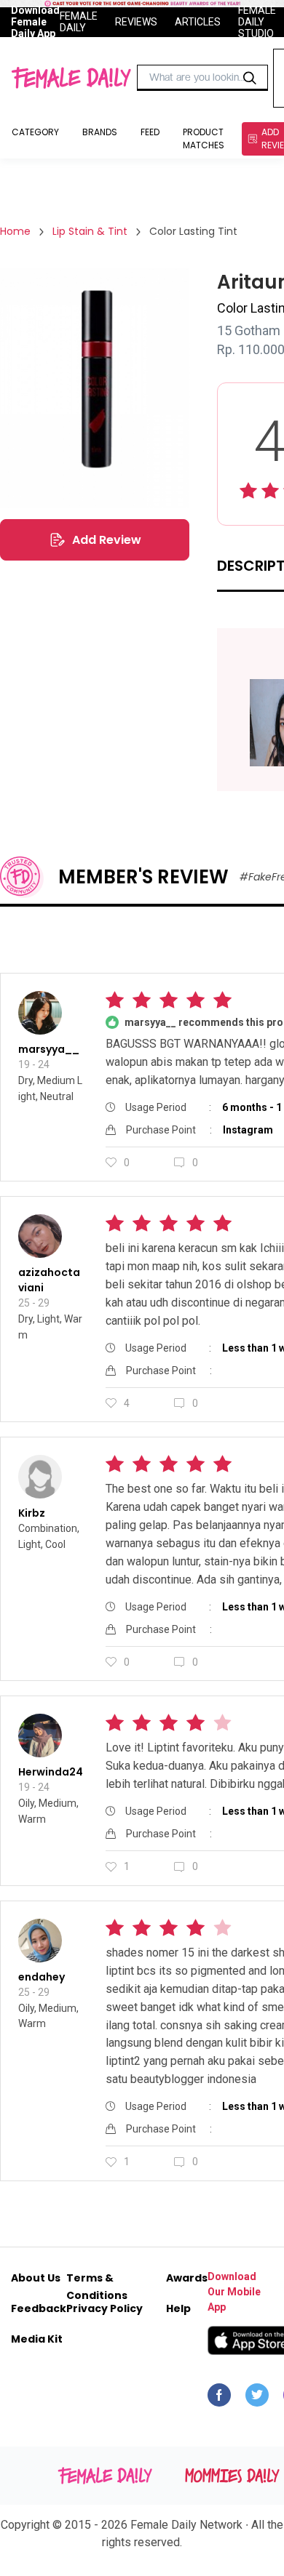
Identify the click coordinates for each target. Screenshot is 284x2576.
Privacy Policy (104, 2308)
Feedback (39, 2308)
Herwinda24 (51, 1772)
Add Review (107, 540)
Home (15, 231)
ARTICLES (198, 22)
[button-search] (250, 78)
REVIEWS (136, 22)
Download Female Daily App (35, 22)
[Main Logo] (71, 78)
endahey (42, 1977)
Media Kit (37, 2339)
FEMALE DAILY (79, 22)
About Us (36, 2278)
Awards (187, 2278)
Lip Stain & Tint (90, 231)
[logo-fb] (219, 2399)
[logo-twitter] (257, 2399)
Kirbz (32, 1513)
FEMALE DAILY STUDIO (257, 22)
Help (178, 2308)
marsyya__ (49, 1049)
